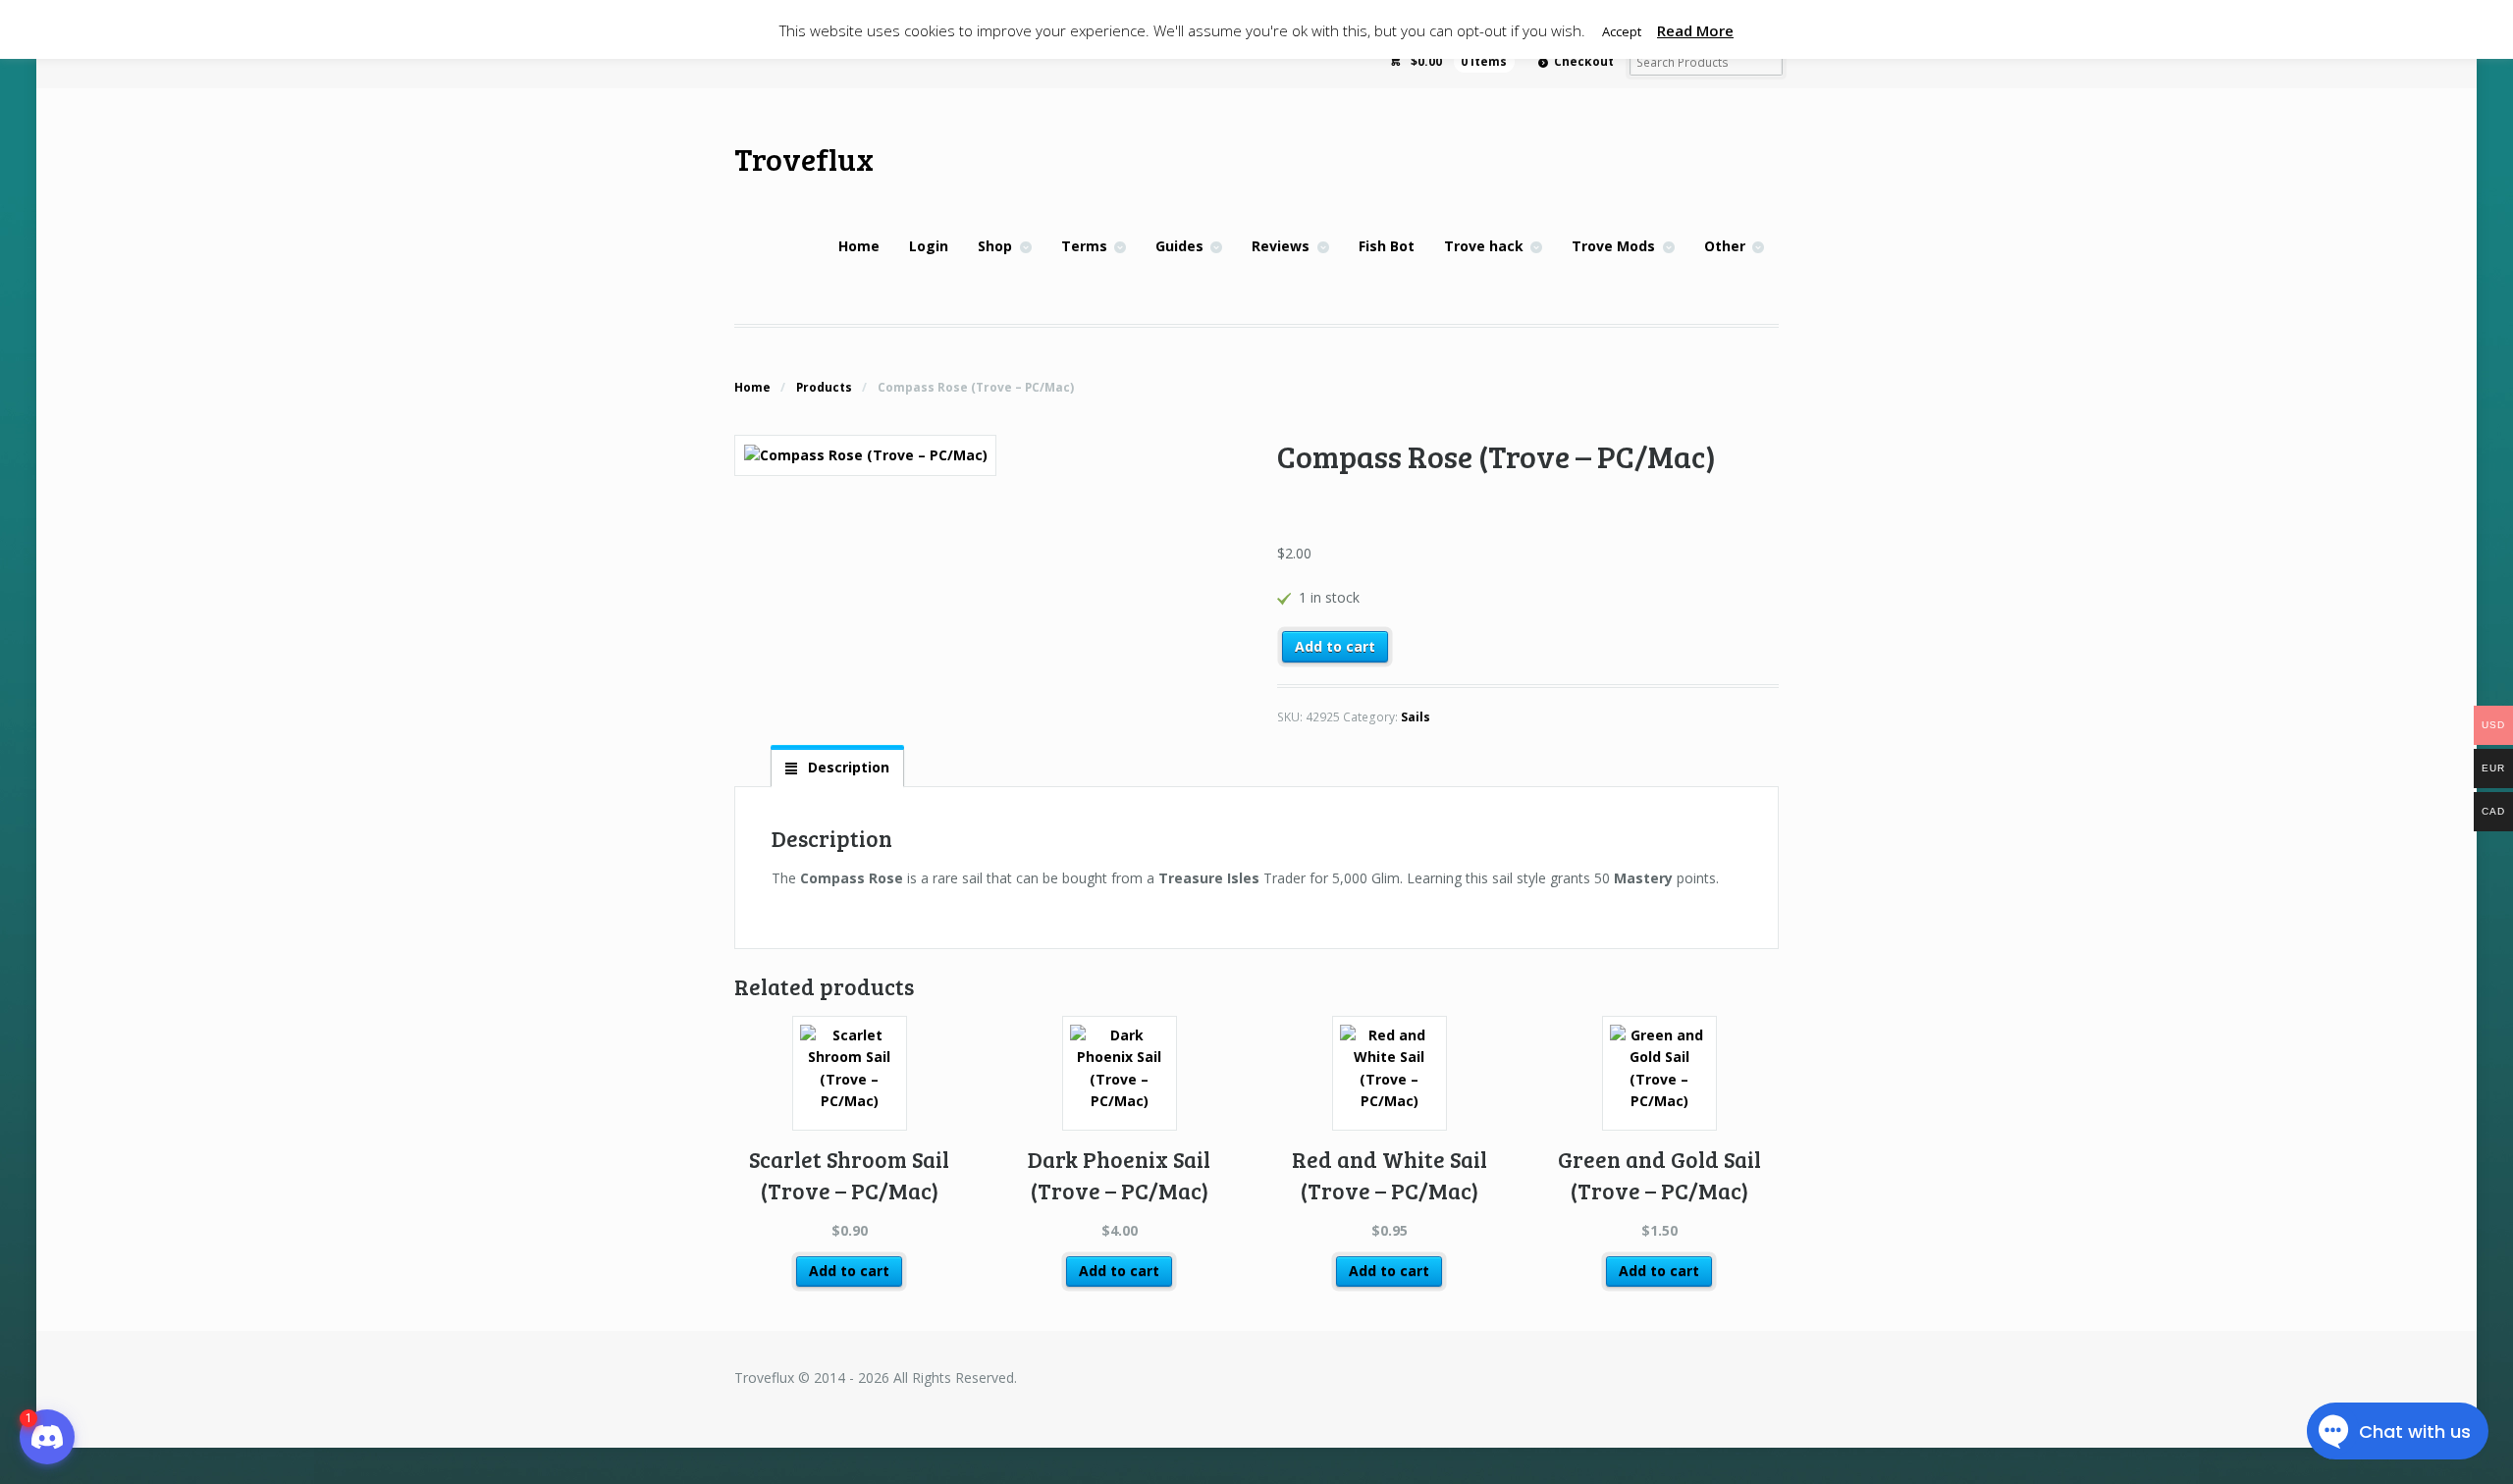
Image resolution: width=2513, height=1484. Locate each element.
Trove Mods (1613, 246)
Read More (1695, 30)
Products (824, 387)
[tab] (837, 768)
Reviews (1281, 246)
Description (847, 767)
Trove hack (1484, 246)
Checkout (1584, 61)
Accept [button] (1622, 31)
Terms (1084, 246)
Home (859, 246)
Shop (995, 246)
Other (1725, 246)
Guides (1179, 246)
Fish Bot (1387, 246)
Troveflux (804, 159)
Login (929, 246)
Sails (1416, 717)
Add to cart (1335, 646)
